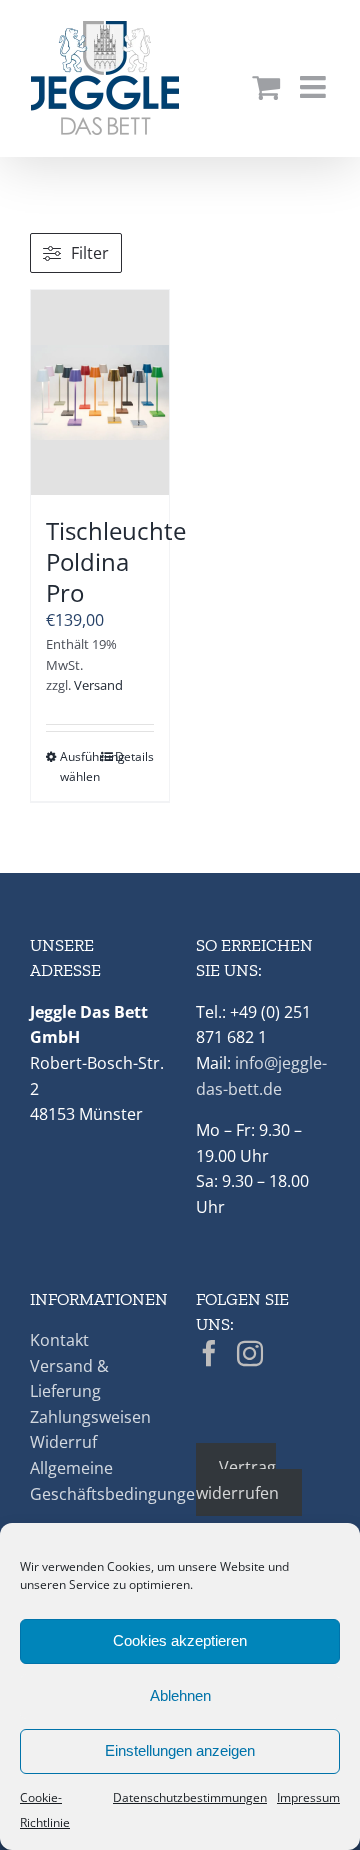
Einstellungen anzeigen (180, 1750)
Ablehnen (180, 1695)
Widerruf (63, 1442)
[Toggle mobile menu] (315, 87)
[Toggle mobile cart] (266, 87)
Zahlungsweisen (90, 1417)
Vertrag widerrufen (237, 1480)
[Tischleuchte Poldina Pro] (100, 392)
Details (134, 756)
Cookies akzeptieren (180, 1640)
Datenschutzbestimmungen (190, 1797)
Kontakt (59, 1340)
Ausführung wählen (79, 766)
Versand (98, 685)
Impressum (308, 1797)
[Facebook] (209, 1353)
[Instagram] (250, 1353)
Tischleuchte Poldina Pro (116, 561)
